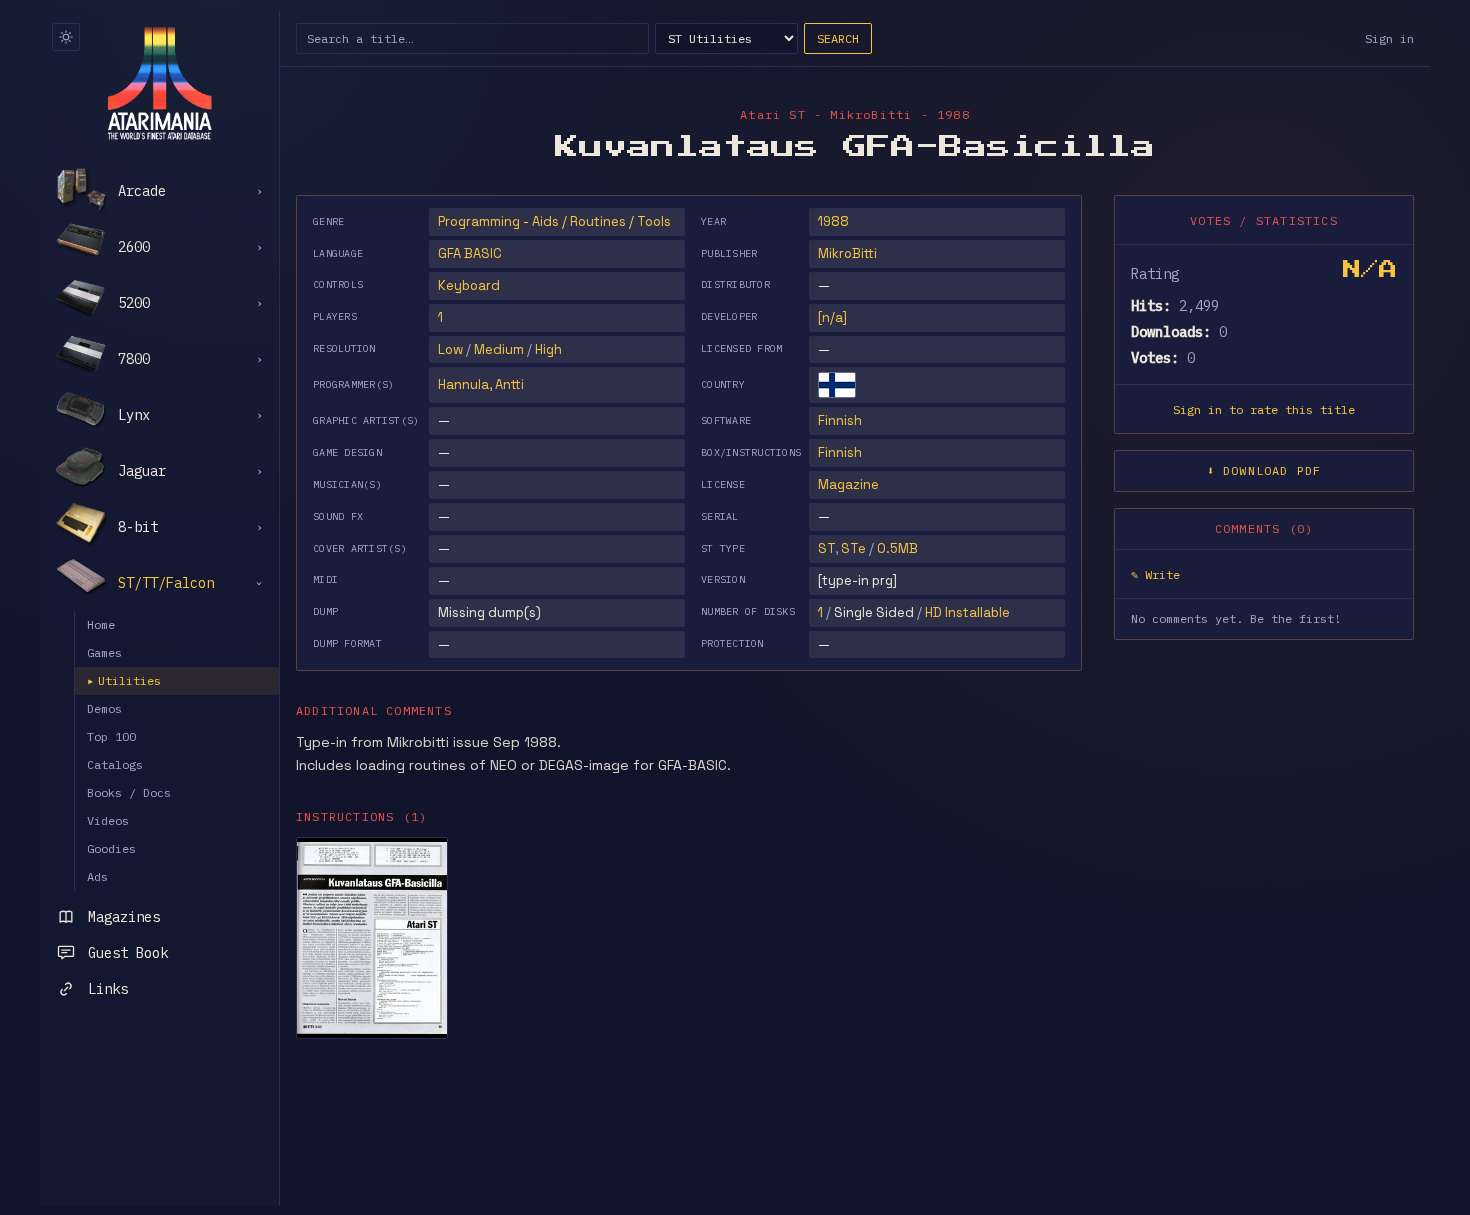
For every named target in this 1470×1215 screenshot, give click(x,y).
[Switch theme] (66, 37)
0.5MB (897, 548)
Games (104, 652)
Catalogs (115, 764)
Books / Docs (129, 792)
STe (853, 548)
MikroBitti (847, 253)
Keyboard (469, 285)
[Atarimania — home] (159, 83)
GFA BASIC (470, 253)
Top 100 (111, 736)
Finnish (840, 420)
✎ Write (1155, 574)
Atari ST (773, 114)
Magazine (848, 484)
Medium (499, 349)
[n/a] (832, 317)
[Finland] (837, 385)
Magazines (124, 917)
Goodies (111, 848)
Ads (97, 876)
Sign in (1389, 38)
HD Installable (967, 612)
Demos (104, 708)
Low (450, 349)
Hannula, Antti (481, 384)
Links (108, 989)
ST (826, 548)
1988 (833, 221)
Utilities (124, 680)
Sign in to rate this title (1264, 409)
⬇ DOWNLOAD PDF (1264, 470)
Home (101, 624)
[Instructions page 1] (372, 938)
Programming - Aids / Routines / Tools (554, 221)
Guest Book (128, 953)
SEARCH (838, 38)
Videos (108, 820)
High (548, 349)
